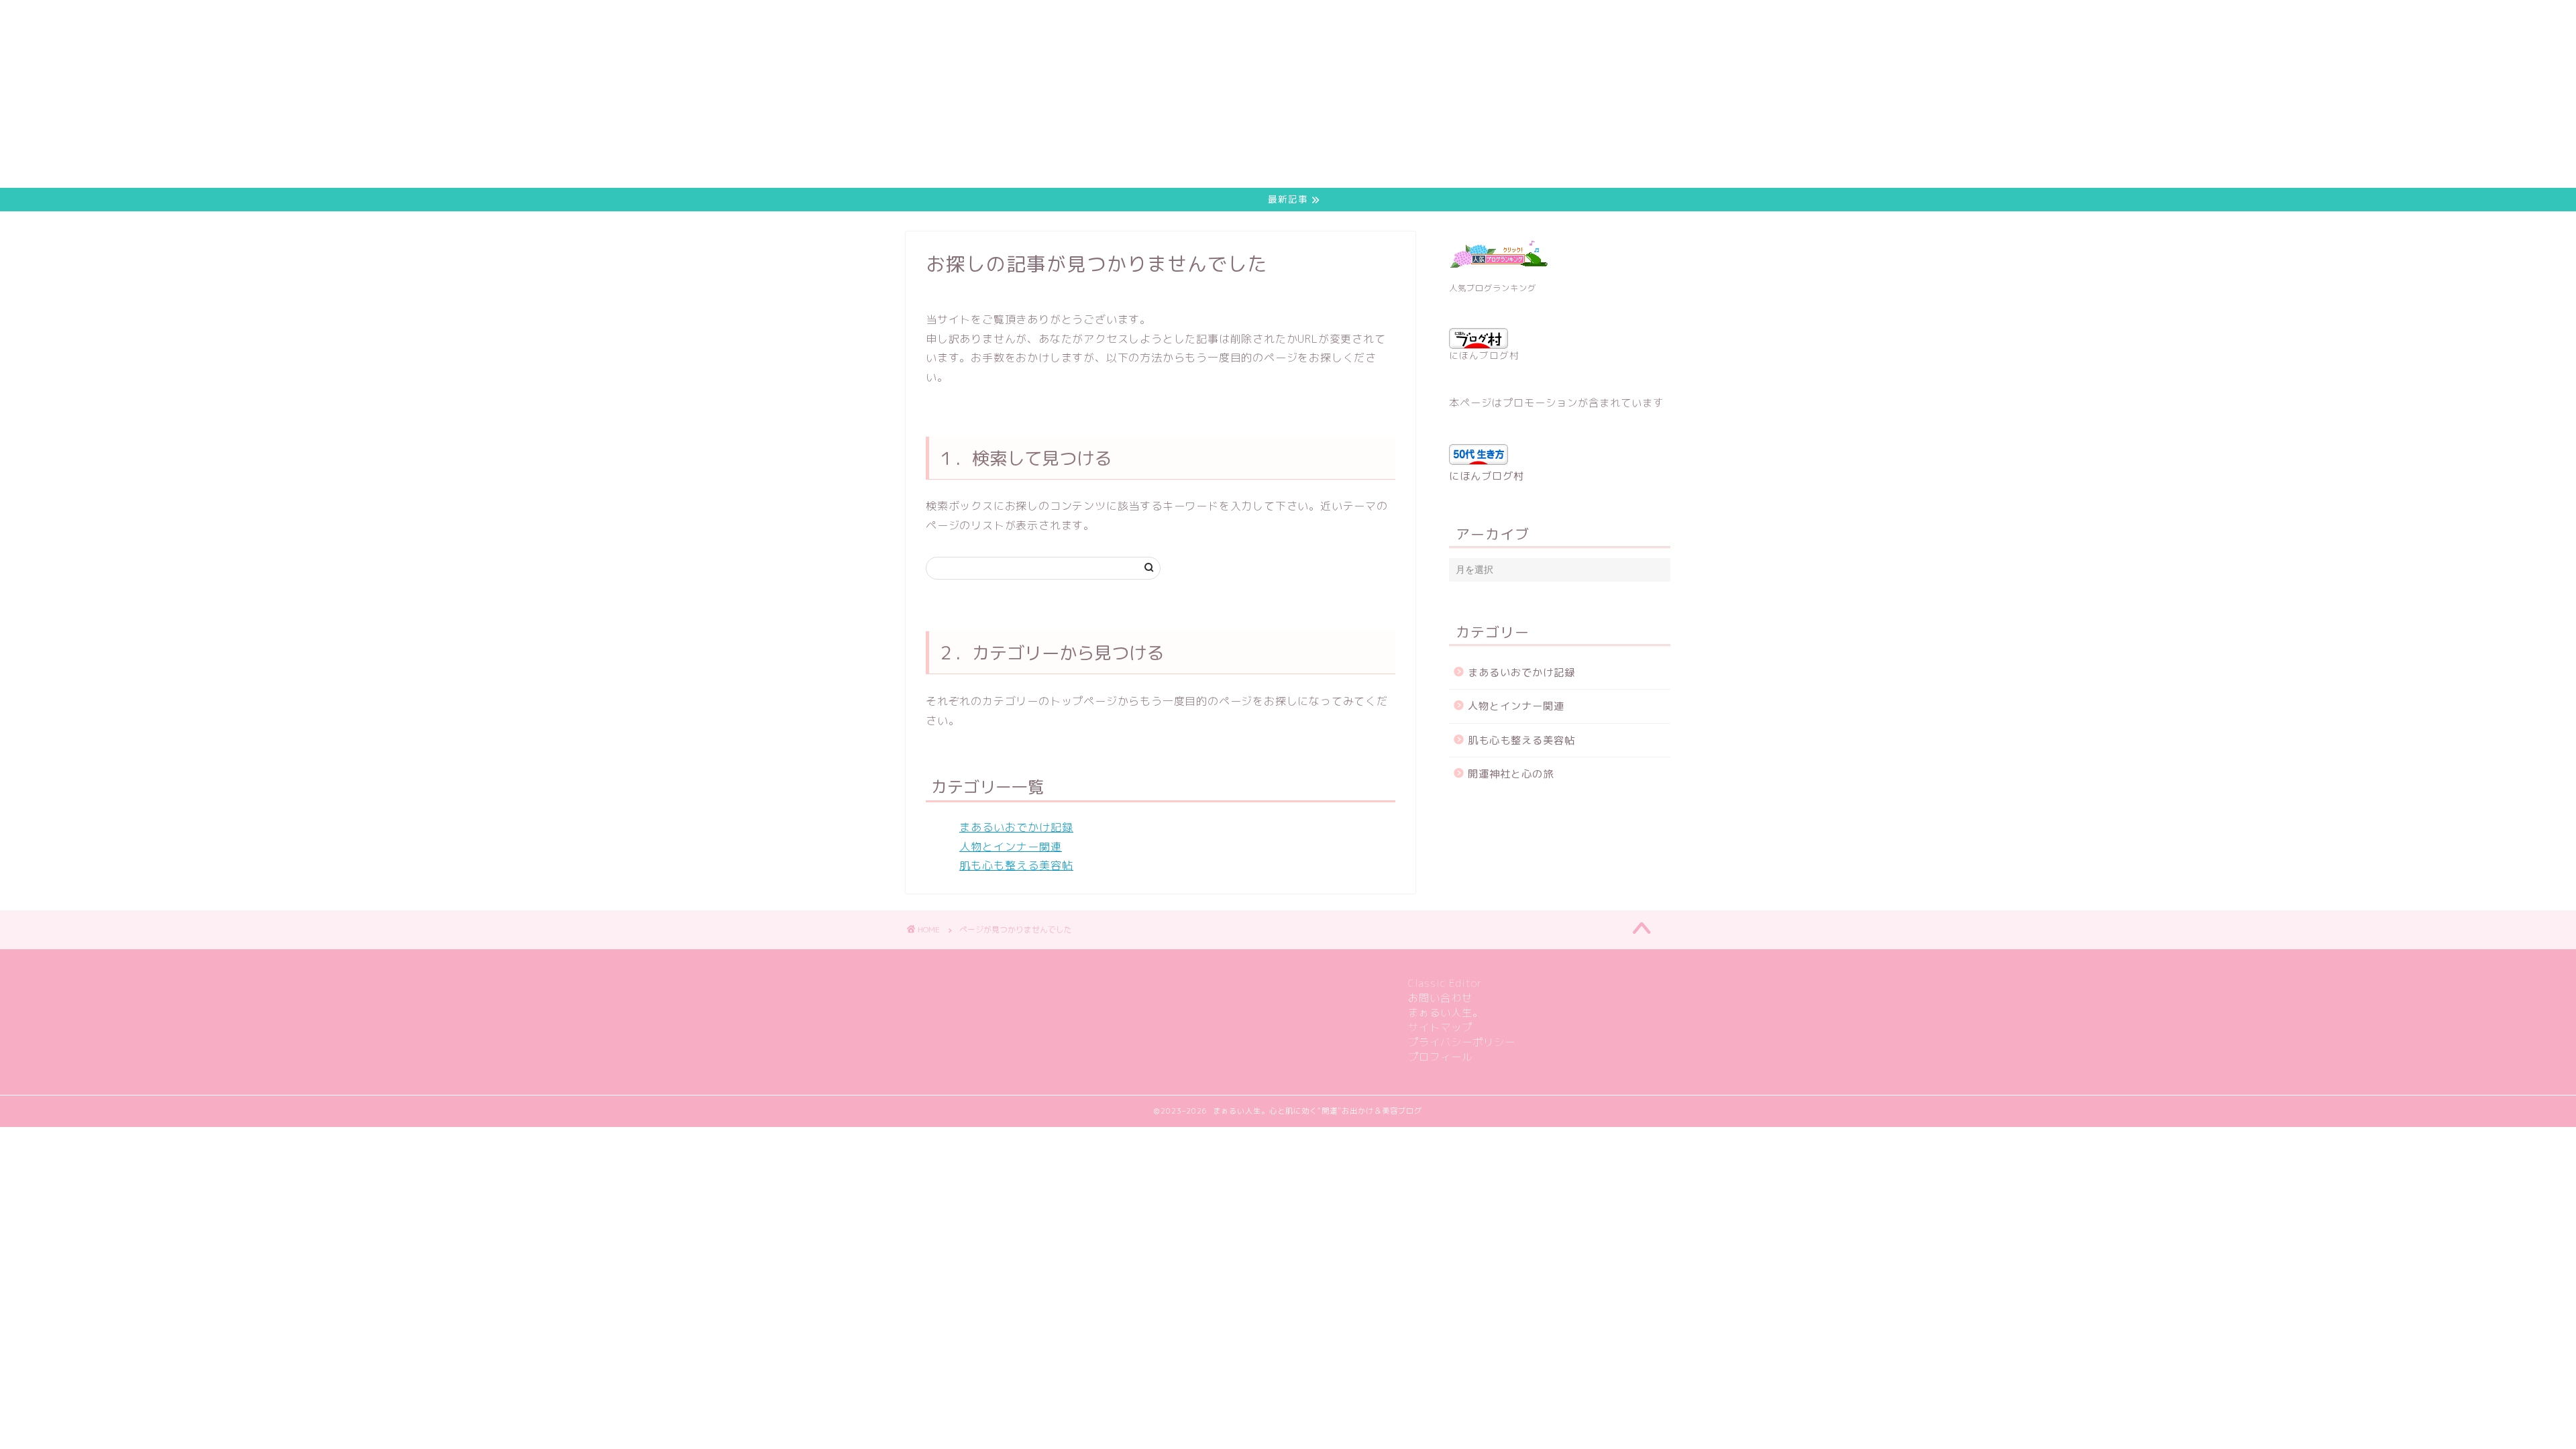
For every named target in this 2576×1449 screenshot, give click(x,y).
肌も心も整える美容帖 (1016, 865)
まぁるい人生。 (1446, 1013)
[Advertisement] (402, 94)
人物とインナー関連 (1011, 847)
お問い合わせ (1440, 998)
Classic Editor (1445, 983)
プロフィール (1440, 1057)
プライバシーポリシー (1462, 1042)
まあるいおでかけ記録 (1016, 827)
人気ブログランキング (1493, 288)
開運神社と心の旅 (1511, 774)
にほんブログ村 (1484, 355)
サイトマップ (1440, 1027)
